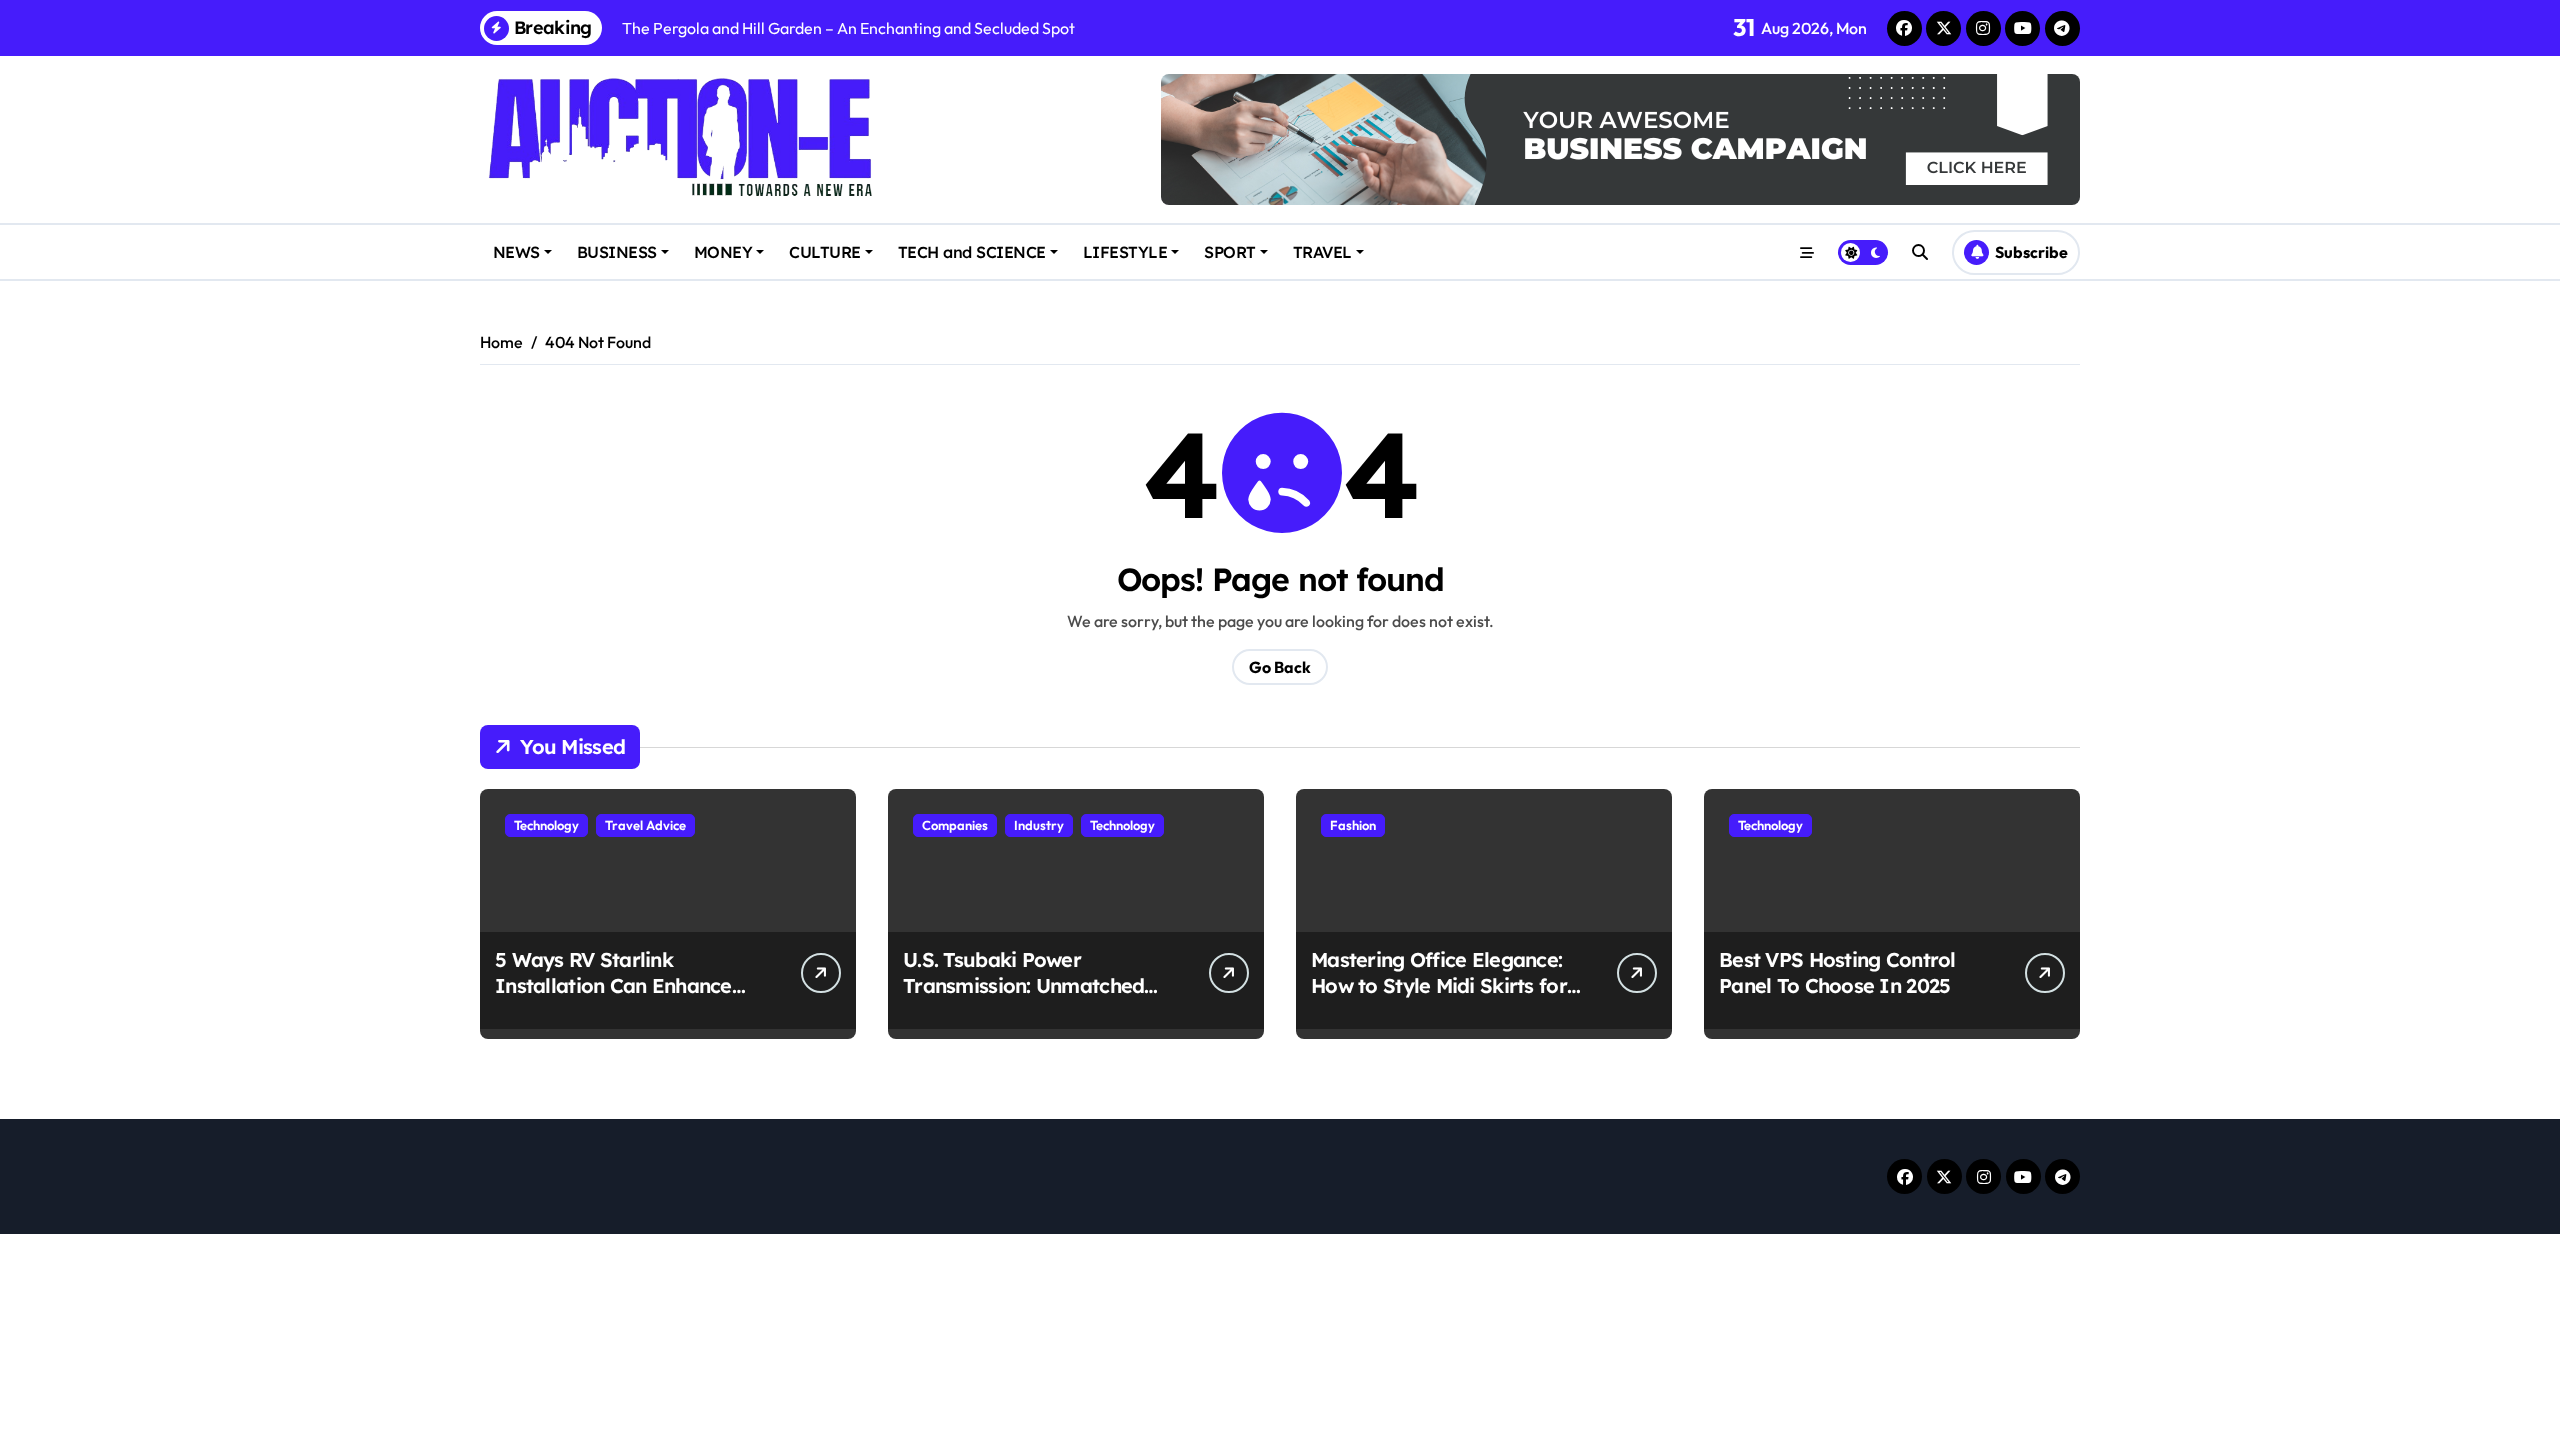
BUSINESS (617, 252)
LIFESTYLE (1125, 252)
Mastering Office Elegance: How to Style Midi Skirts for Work (1439, 985)
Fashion (1353, 825)
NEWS (516, 252)
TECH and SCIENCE (972, 252)
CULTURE (825, 252)
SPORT (1230, 252)
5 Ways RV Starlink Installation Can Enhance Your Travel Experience (613, 985)
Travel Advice (645, 825)
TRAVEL (1322, 252)
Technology (546, 825)
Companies (955, 825)
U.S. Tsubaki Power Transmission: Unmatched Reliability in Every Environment (1023, 998)
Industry (1039, 825)
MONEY (723, 252)
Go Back (1280, 667)
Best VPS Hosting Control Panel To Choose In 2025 (1837, 972)
